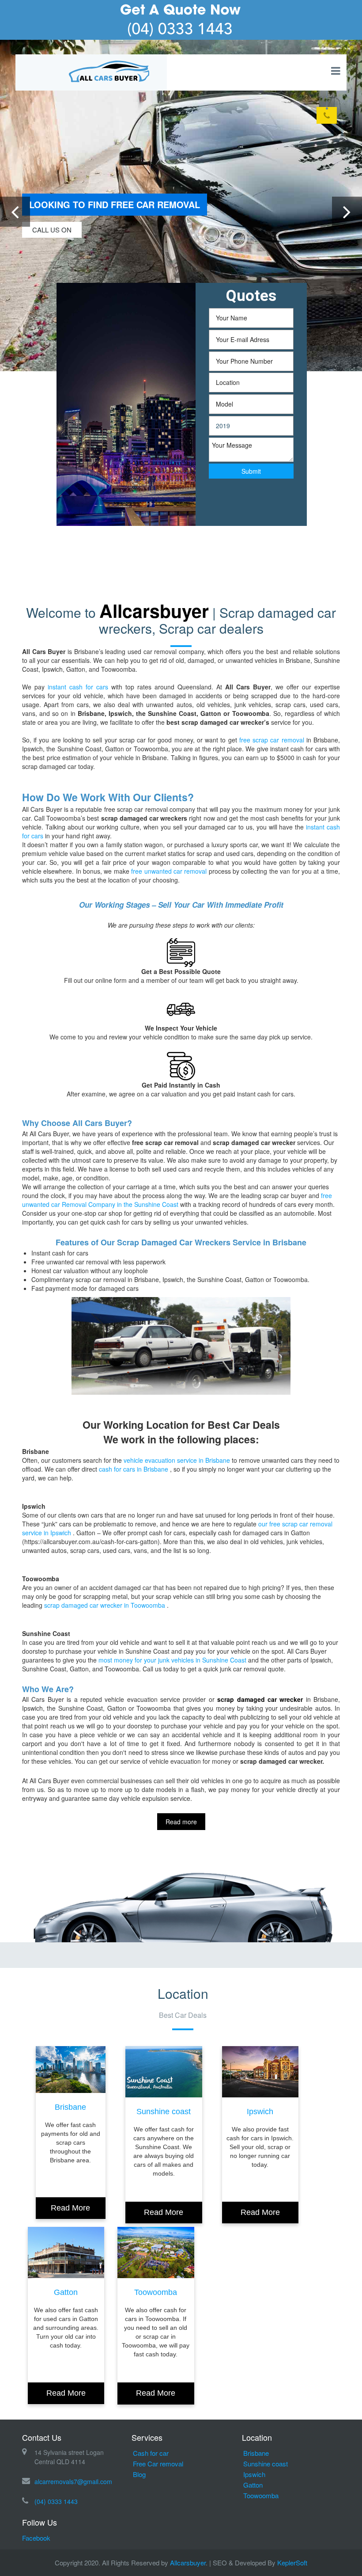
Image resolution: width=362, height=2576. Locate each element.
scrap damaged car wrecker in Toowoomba (106, 1605)
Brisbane (70, 2107)
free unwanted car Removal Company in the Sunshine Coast (177, 1200)
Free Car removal (158, 2464)
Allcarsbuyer (188, 2563)
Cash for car (151, 2453)
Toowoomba (156, 2292)
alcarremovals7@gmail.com (73, 2481)
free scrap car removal (273, 740)
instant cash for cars (78, 687)
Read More (70, 2208)
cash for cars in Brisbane (134, 1469)
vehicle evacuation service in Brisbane (177, 1460)
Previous (15, 226)
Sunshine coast (164, 2112)
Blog (139, 2474)
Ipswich (260, 2112)
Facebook (36, 2538)
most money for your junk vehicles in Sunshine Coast (172, 1660)
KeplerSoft (292, 2563)
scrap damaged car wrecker (260, 1699)
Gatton (66, 2292)
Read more (181, 1822)
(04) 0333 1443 (56, 2501)
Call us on (52, 230)
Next (347, 226)
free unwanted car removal (168, 871)
